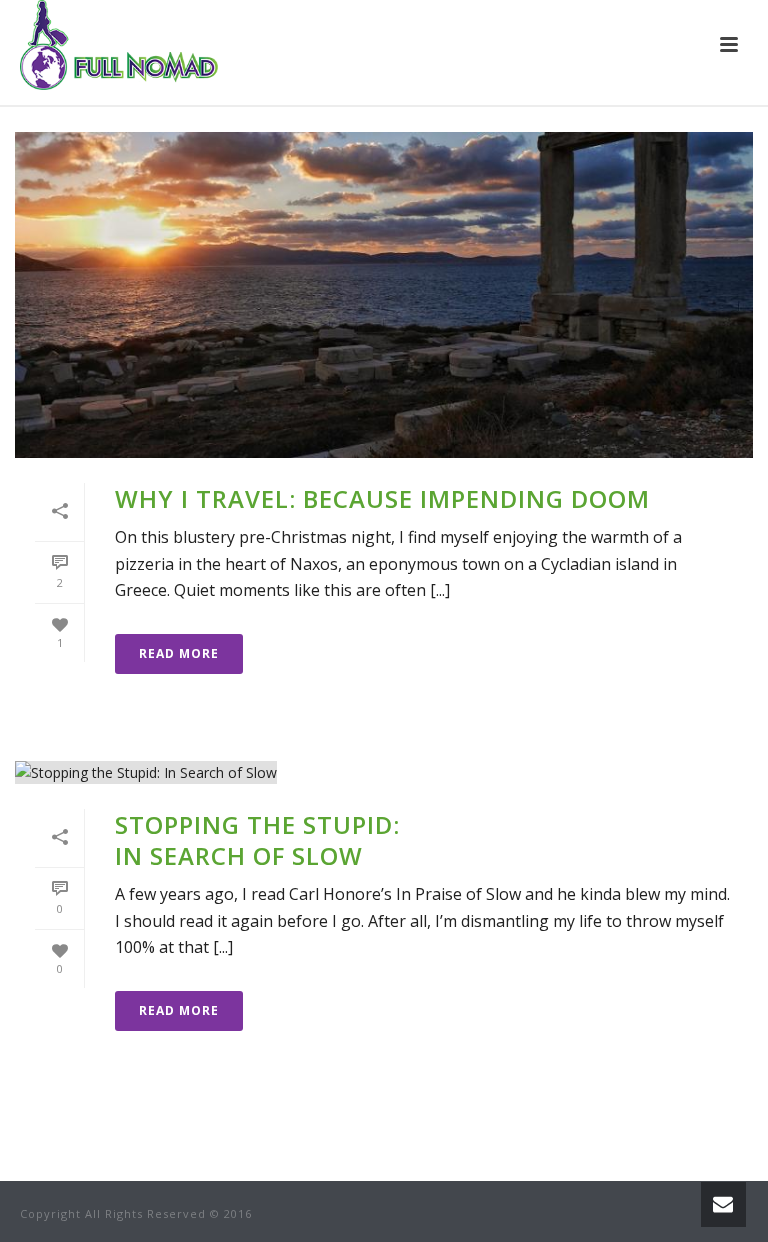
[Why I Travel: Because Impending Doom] (384, 295)
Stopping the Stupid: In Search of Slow (257, 840)
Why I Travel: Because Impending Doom (382, 498)
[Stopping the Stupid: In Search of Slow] (384, 771)
